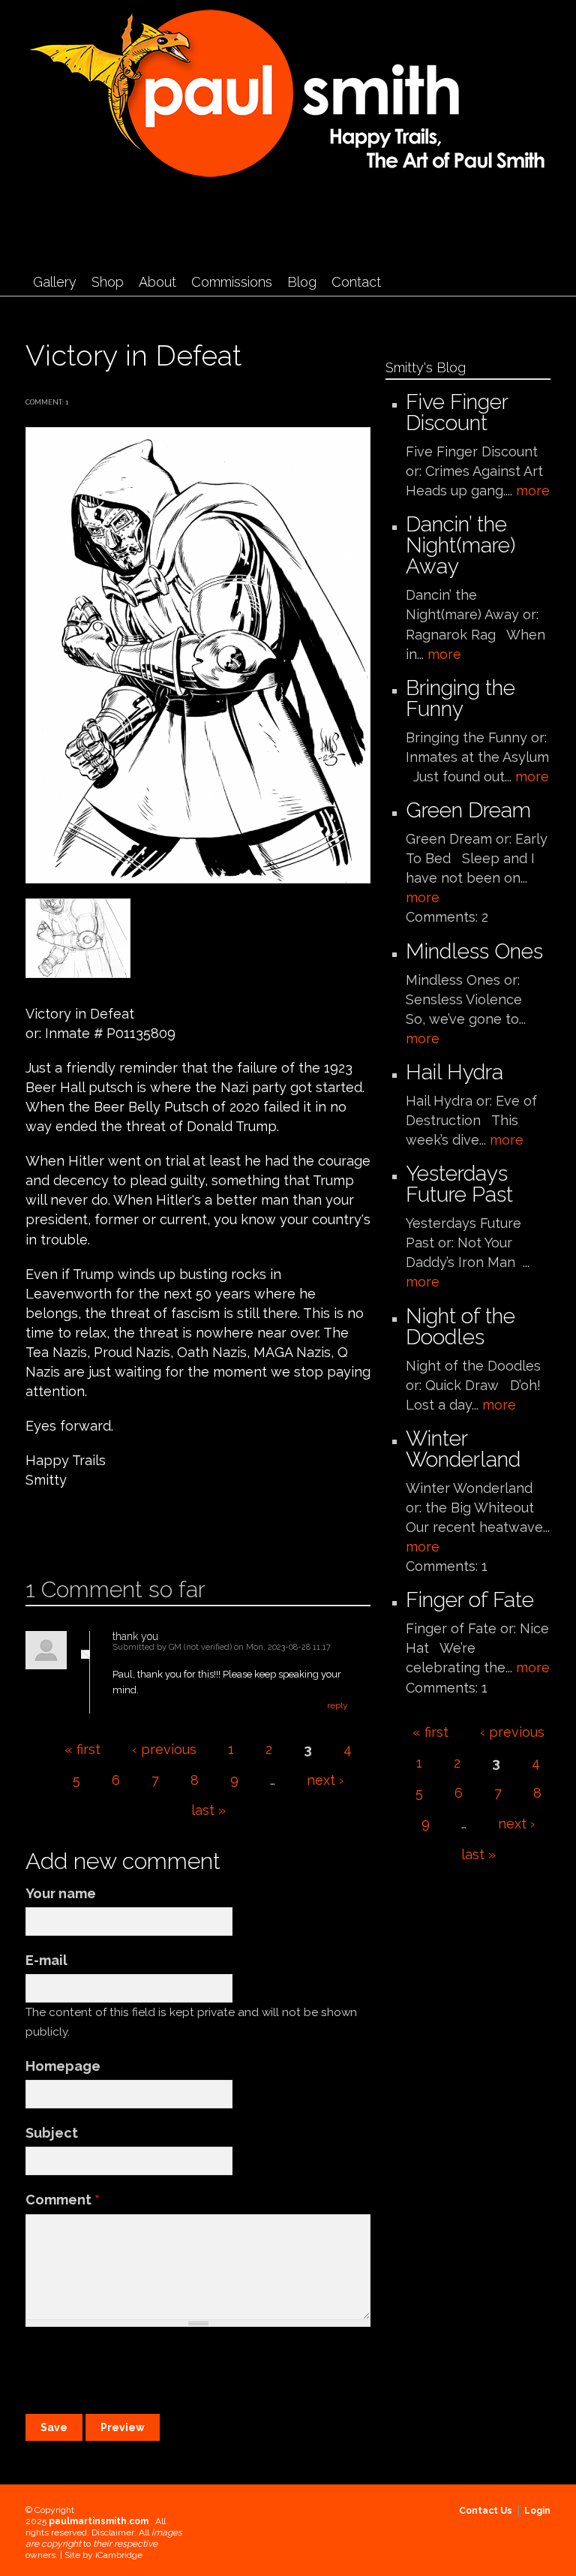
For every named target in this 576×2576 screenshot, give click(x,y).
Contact (356, 282)
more (533, 491)
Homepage (63, 2066)
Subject (52, 2133)
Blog (302, 282)
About (157, 282)
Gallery (55, 282)
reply (337, 1705)
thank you (135, 1636)
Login (537, 2511)
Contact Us (486, 2511)
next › (325, 1780)
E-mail (46, 1960)
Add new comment (69, 1529)
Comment (63, 2200)
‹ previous (164, 1749)
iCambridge (119, 2555)
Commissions (232, 282)
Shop (108, 282)
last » (208, 1810)
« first (82, 1749)
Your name (61, 1893)
